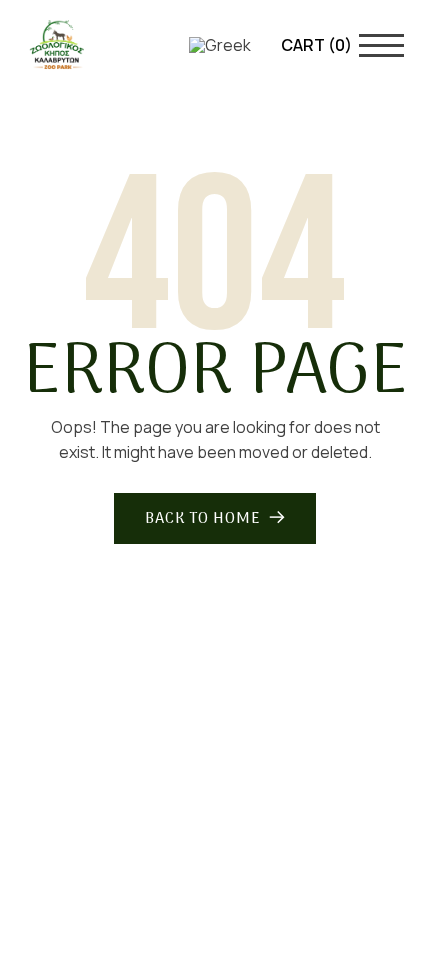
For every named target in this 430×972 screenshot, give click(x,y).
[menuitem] (220, 44)
